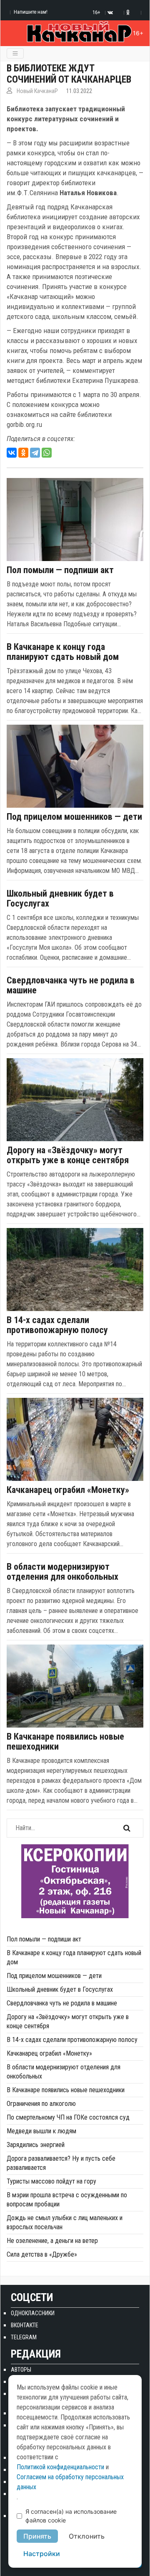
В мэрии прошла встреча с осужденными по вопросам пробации (67, 2200)
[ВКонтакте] (12, 453)
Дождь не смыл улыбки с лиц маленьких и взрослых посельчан (65, 2222)
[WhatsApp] (47, 453)
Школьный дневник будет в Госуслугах (60, 899)
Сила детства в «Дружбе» (42, 2254)
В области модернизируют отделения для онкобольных (62, 1572)
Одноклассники (33, 2313)
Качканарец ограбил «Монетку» (68, 1490)
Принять (37, 2536)
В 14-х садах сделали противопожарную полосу (57, 1325)
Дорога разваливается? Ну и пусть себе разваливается (61, 2163)
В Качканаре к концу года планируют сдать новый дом (63, 652)
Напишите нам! (31, 12)
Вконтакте (25, 2325)
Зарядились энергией (36, 2145)
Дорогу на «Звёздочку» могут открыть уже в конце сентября (68, 1155)
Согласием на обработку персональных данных (70, 2482)
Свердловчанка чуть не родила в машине (71, 985)
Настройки (42, 2554)
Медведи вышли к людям (41, 2131)
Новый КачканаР (37, 91)
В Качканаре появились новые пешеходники (65, 1742)
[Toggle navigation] (15, 53)
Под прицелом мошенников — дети (74, 817)
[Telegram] (35, 453)
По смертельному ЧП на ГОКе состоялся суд (68, 2117)
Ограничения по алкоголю (41, 2104)
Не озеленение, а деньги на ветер (52, 2241)
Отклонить (87, 2536)
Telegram (24, 2337)
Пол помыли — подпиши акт (60, 570)
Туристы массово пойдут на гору (51, 2181)
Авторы (21, 2370)
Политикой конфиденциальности (60, 2467)
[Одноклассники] (23, 453)
